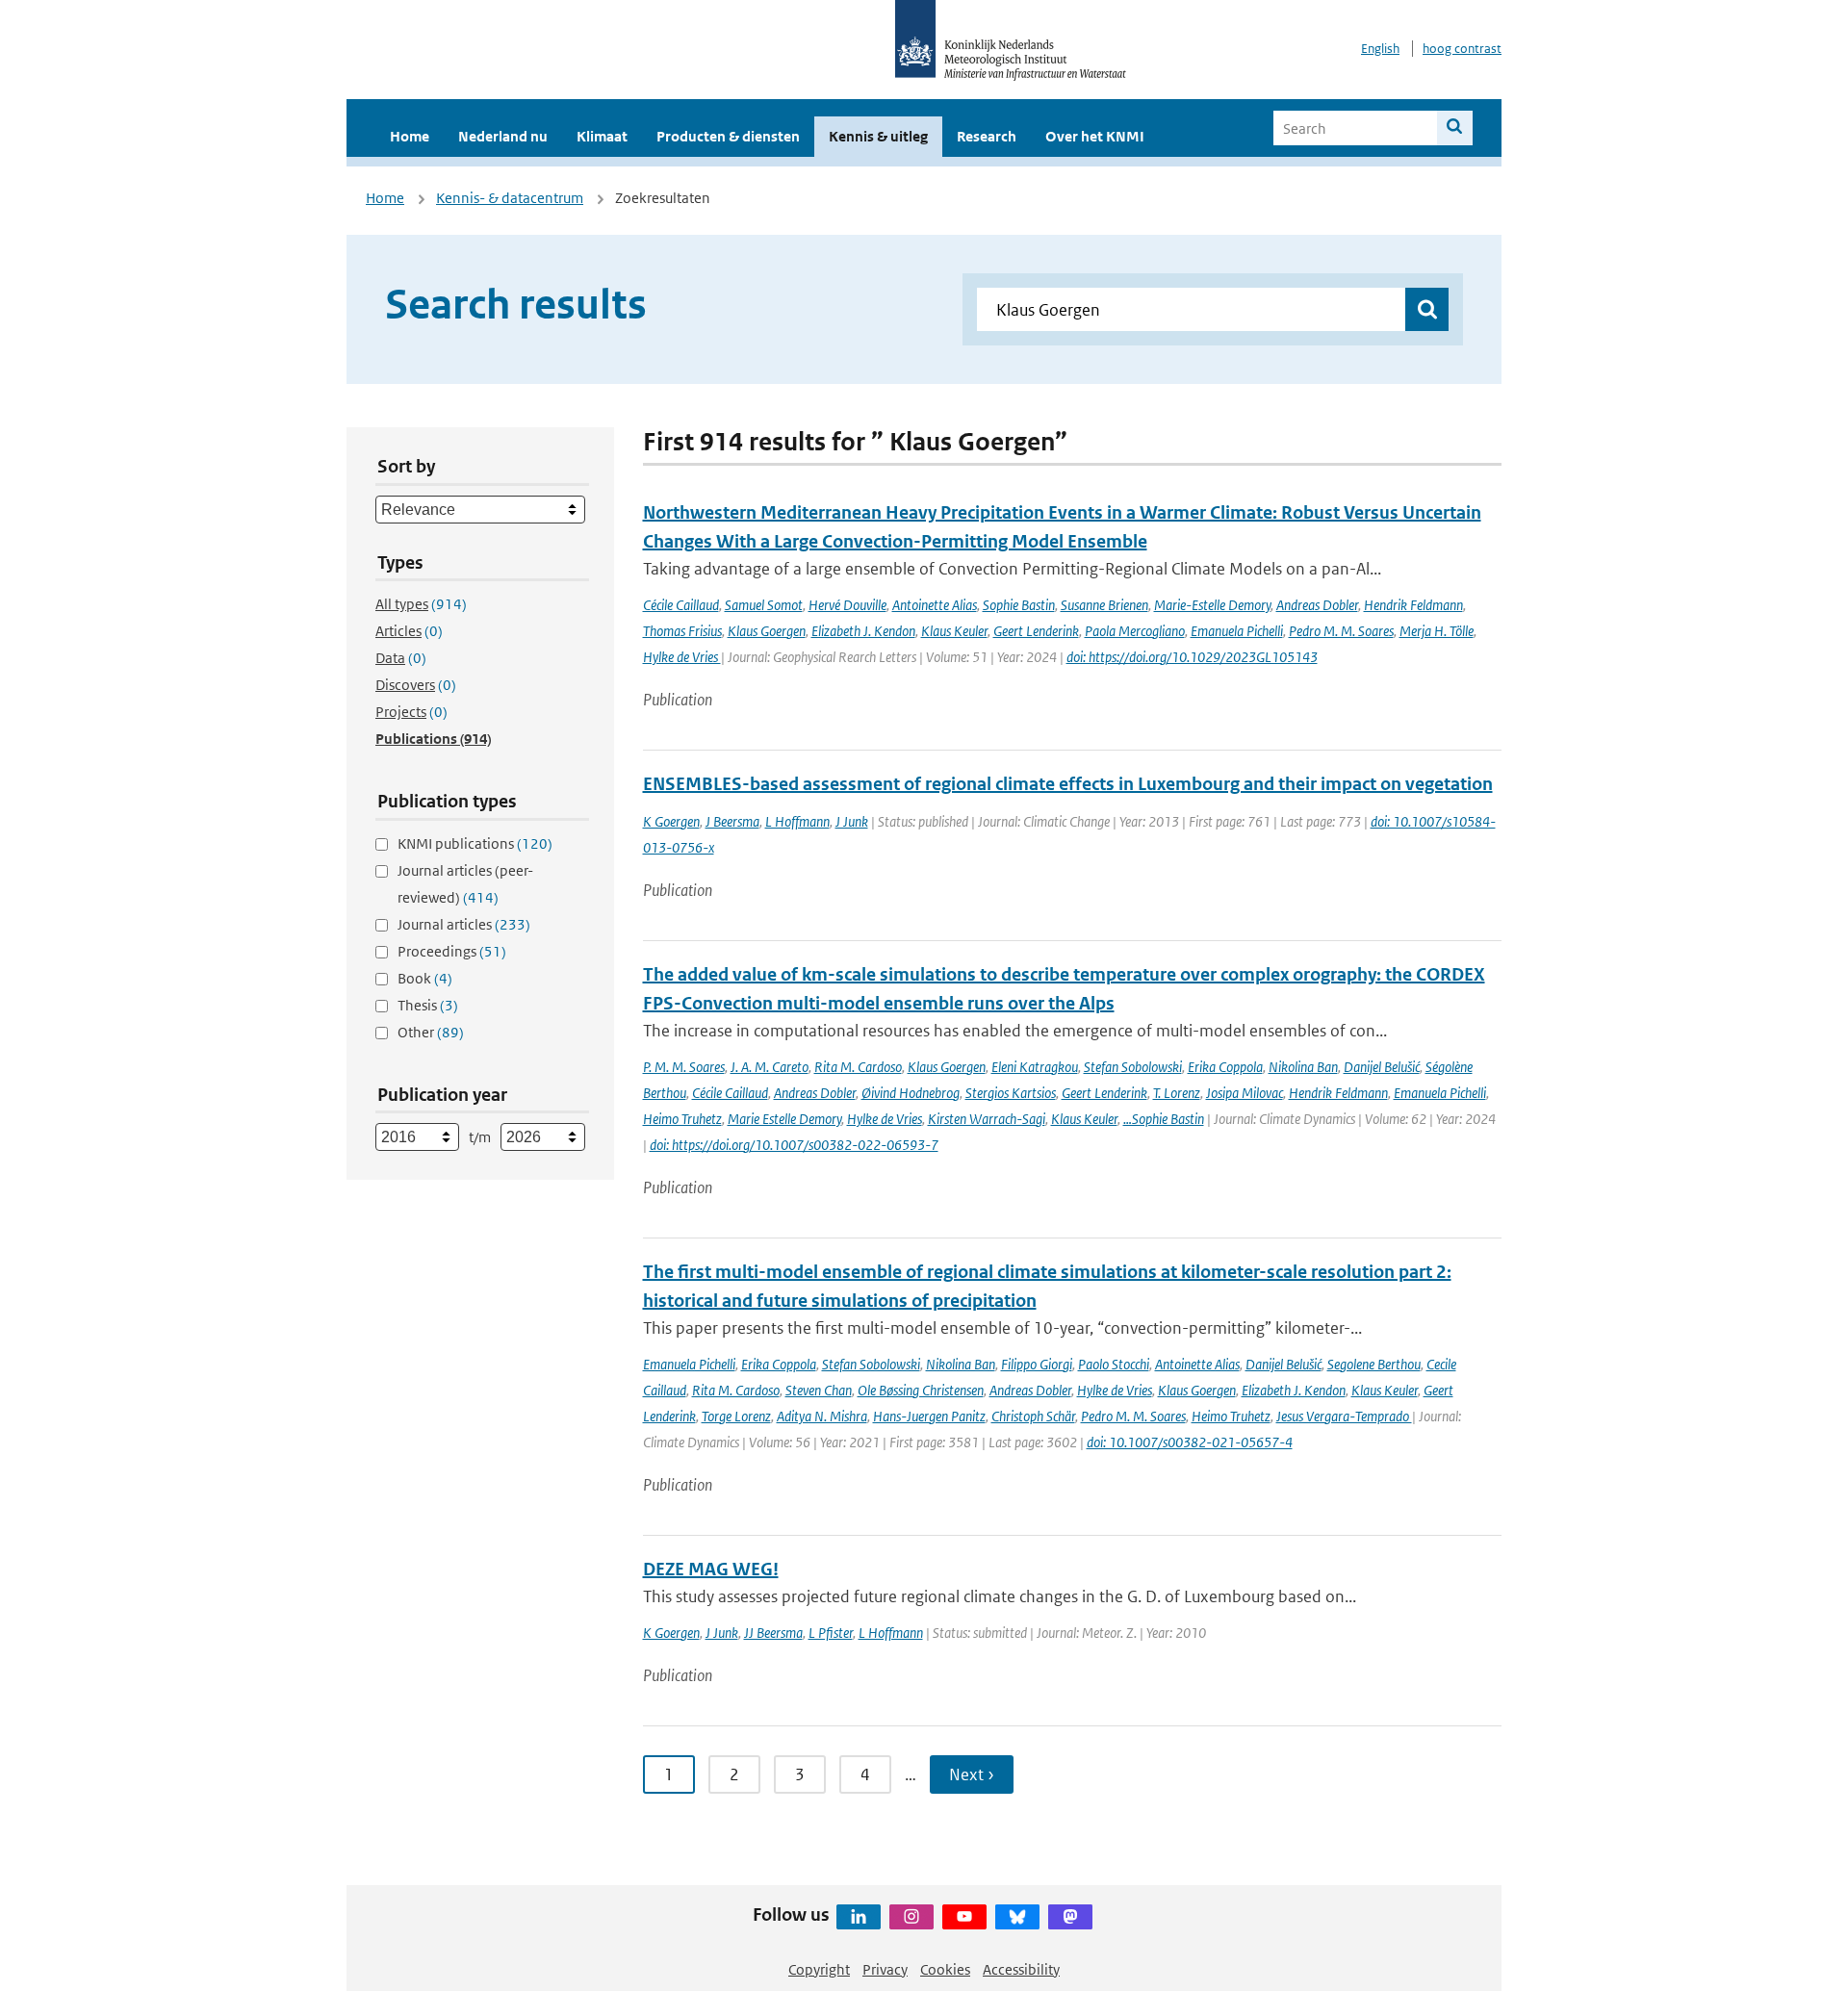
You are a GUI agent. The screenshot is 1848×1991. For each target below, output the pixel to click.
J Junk (852, 821)
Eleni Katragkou (1035, 1067)
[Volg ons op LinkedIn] (859, 1917)
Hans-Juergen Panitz (929, 1416)
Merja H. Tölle (1437, 631)
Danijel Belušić (1382, 1067)
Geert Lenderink (1036, 631)
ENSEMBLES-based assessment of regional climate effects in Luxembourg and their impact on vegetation (1068, 784)
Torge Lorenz (736, 1416)
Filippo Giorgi (1037, 1364)
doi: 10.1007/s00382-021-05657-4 (1190, 1442)
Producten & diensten (728, 136)
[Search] (1455, 128)
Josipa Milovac (1245, 1093)
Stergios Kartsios (1011, 1093)
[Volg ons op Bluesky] (1017, 1917)
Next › (972, 1774)
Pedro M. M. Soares (1341, 631)
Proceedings (452, 951)
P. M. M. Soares (684, 1067)
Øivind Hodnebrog (911, 1093)
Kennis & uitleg (878, 136)
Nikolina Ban (1303, 1067)
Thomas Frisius (682, 631)
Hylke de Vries (682, 657)
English (1380, 49)
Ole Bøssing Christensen (921, 1390)
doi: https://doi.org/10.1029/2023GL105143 (1192, 657)
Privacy (885, 1969)
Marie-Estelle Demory (1212, 605)
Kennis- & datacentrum (510, 198)
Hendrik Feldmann (1413, 605)
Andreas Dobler (1317, 605)
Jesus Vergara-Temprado (1344, 1416)
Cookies (945, 1969)
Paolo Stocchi (1114, 1364)
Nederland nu (503, 136)
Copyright (819, 1969)
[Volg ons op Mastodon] (1070, 1917)
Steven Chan (819, 1390)
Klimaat (602, 136)
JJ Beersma (773, 1633)
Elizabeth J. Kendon (863, 631)
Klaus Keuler (954, 631)
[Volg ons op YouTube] (964, 1917)
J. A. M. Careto (770, 1067)
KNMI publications (475, 843)
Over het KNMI (1095, 136)
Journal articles (464, 924)
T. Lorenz (1177, 1093)
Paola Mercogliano (1135, 631)
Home (410, 136)
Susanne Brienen (1104, 605)
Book (425, 978)
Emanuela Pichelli (1237, 631)
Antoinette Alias (935, 605)
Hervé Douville (847, 605)
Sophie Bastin (1019, 605)
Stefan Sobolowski (1133, 1067)
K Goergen (671, 821)
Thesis (428, 1005)
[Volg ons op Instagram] (911, 1917)
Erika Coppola (1225, 1067)
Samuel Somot (764, 605)
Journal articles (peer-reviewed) (465, 884)
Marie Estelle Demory (784, 1119)
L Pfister (831, 1633)
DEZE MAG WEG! (711, 1569)
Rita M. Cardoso (858, 1067)
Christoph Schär (1033, 1416)
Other (431, 1032)
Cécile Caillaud (681, 605)
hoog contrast (1462, 49)
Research (987, 136)
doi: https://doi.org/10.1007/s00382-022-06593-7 (794, 1145)
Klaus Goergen (767, 631)
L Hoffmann (797, 821)
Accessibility (1021, 1969)
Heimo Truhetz (682, 1119)
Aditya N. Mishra (822, 1416)
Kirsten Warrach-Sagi (987, 1119)
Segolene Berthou (1374, 1364)
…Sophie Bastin (1164, 1119)
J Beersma (732, 821)
